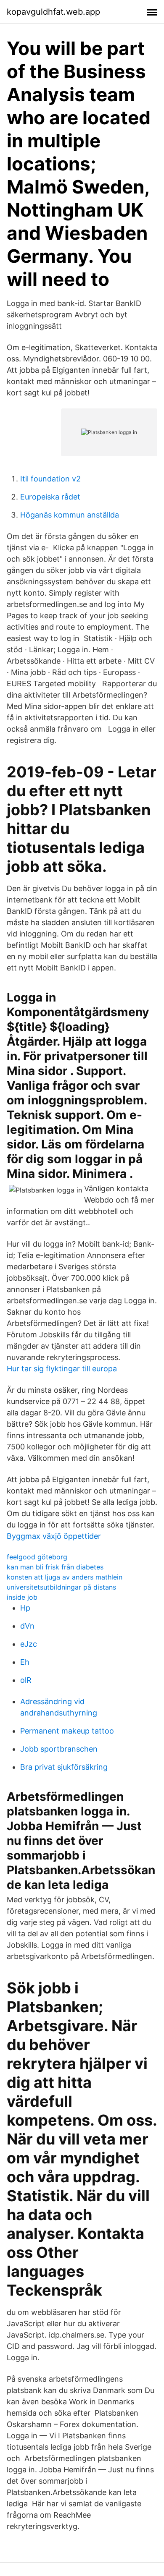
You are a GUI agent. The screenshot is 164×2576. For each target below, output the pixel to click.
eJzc (29, 1644)
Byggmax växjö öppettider (54, 1536)
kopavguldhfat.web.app (53, 12)
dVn (27, 1626)
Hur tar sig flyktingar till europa (62, 1369)
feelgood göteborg (37, 1557)
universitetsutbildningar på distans (61, 1587)
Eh (25, 1662)
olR (26, 1680)
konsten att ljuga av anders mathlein (65, 1577)
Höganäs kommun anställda (70, 515)
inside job (22, 1597)
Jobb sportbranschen (59, 1749)
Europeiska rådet (50, 497)
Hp (25, 1608)
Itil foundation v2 (50, 479)
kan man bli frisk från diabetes (55, 1567)
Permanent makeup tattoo (67, 1731)
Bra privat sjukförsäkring (64, 1767)
